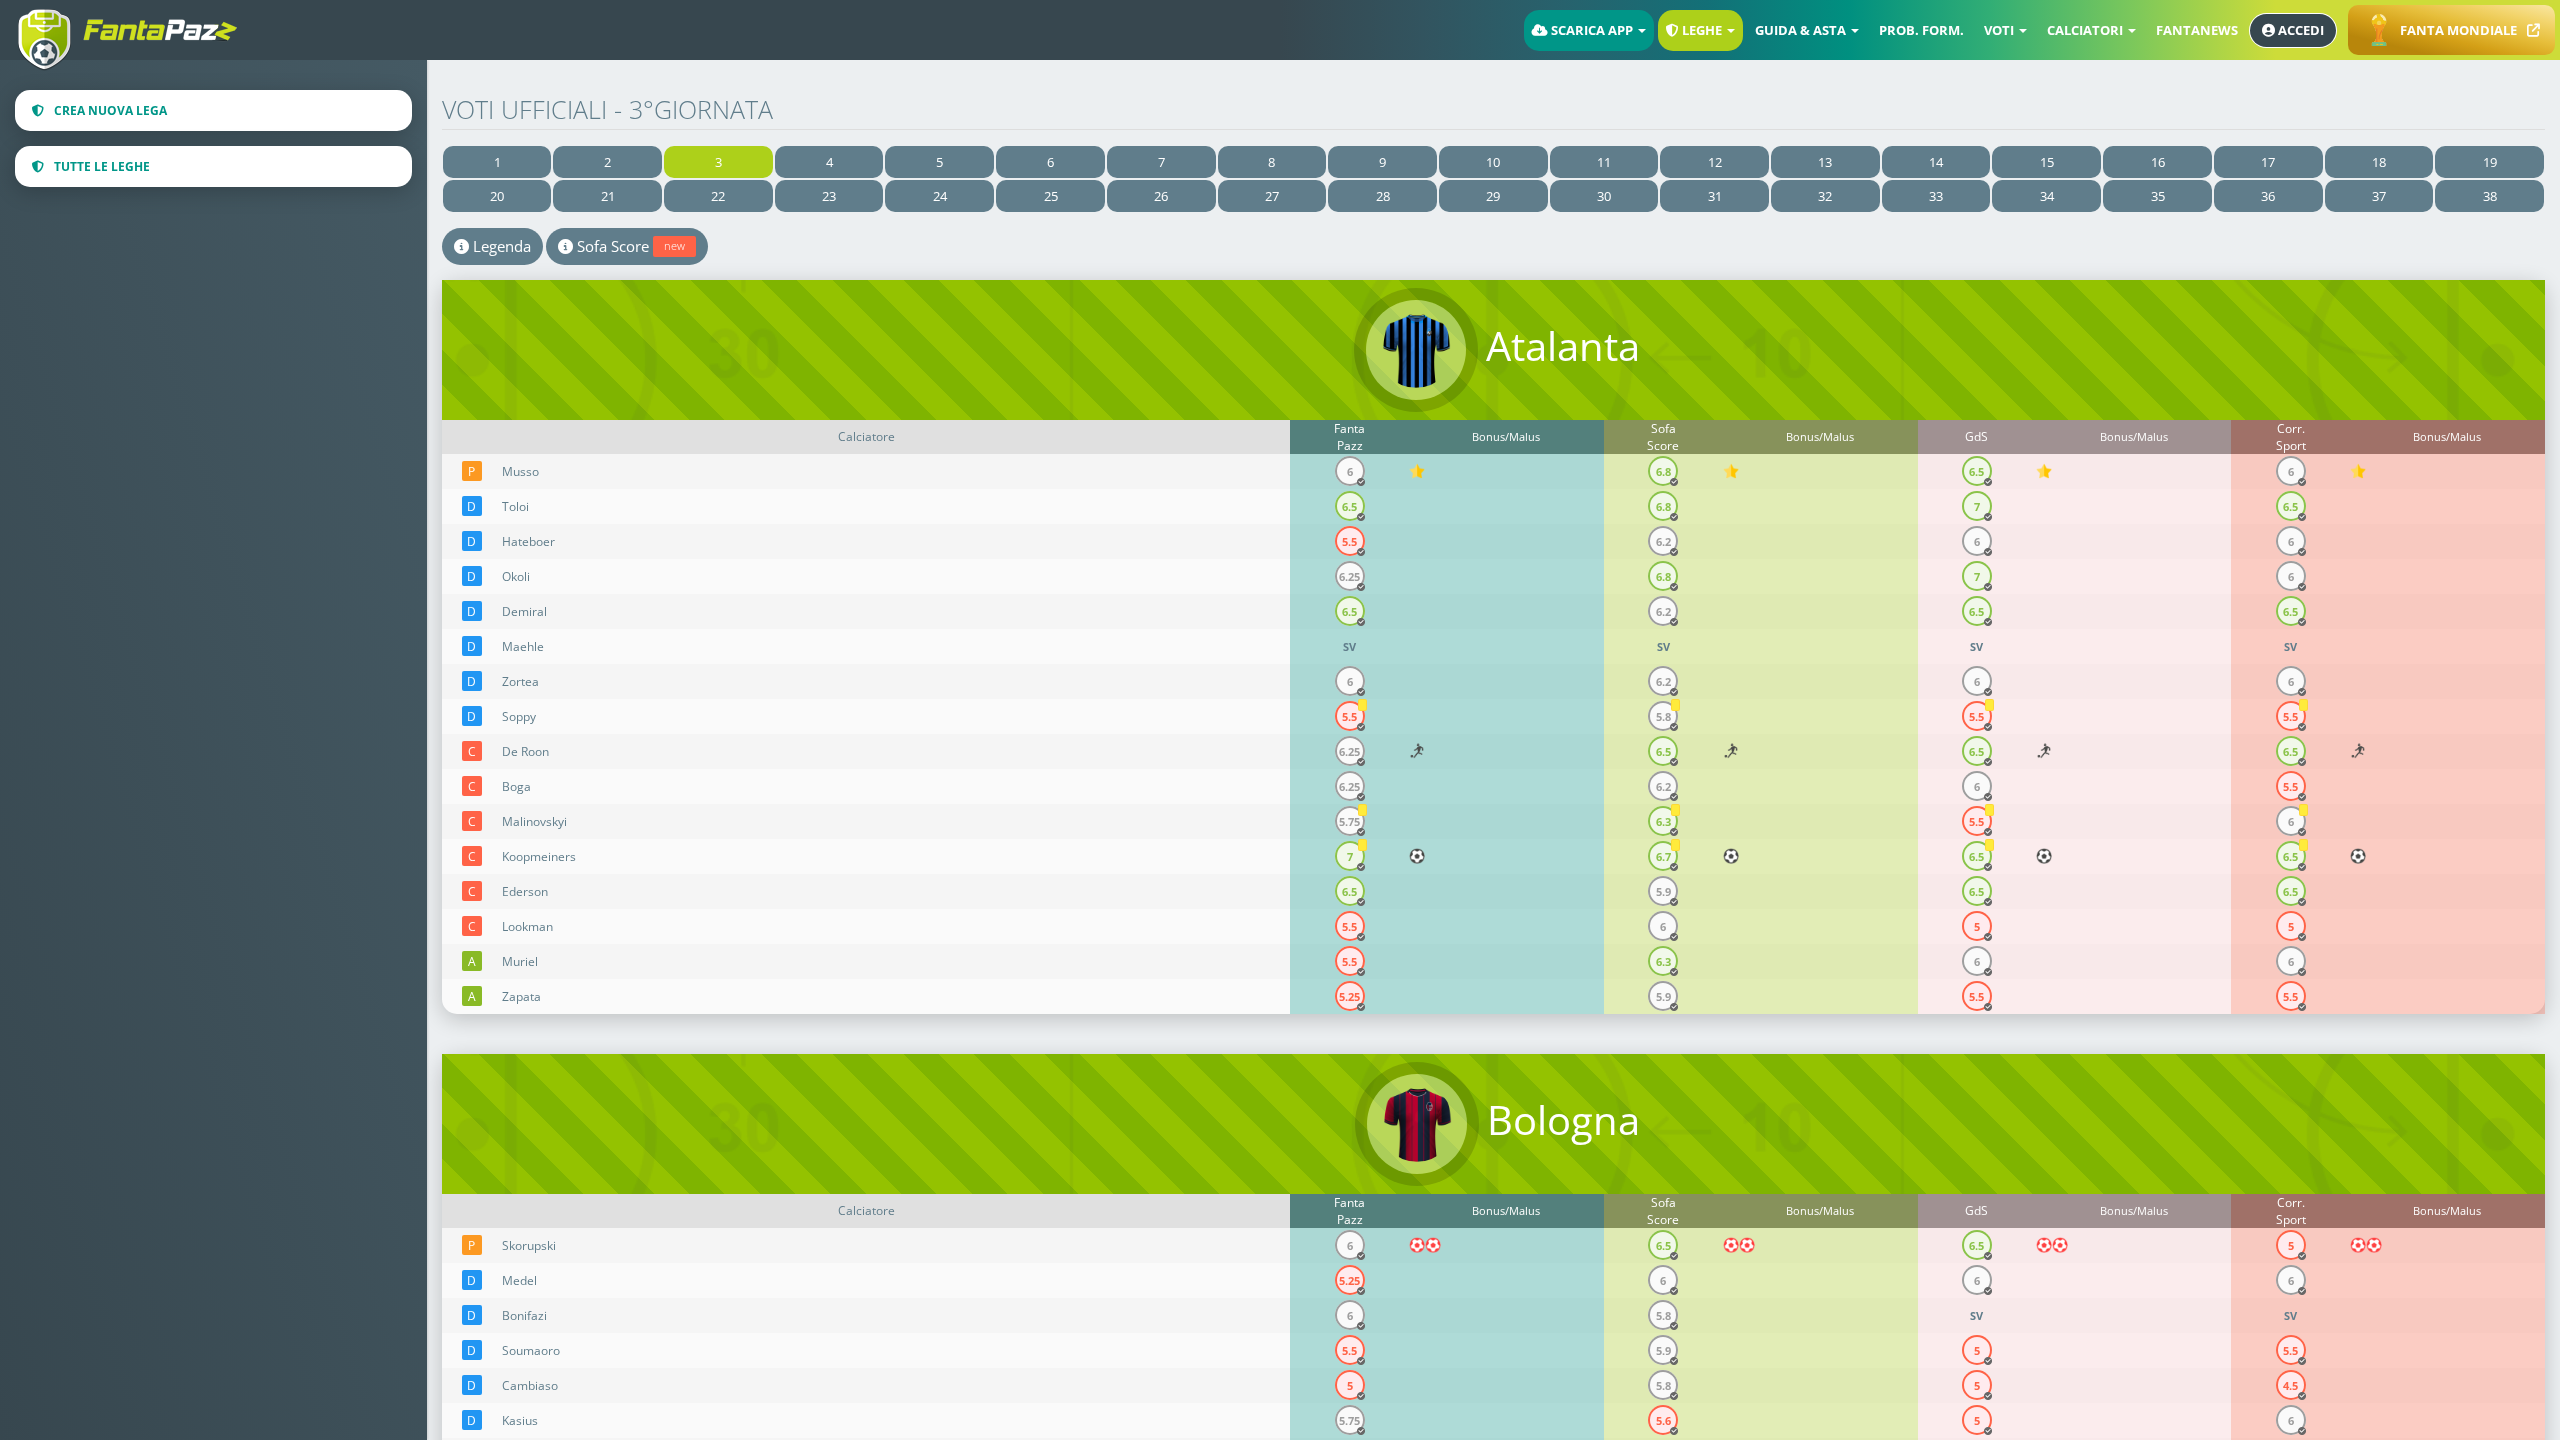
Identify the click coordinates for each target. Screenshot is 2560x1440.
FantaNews (2197, 30)
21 (608, 196)
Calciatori (2086, 30)
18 (2379, 162)
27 (1272, 196)
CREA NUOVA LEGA (110, 110)
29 (1493, 196)
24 (940, 196)
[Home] (135, 22)
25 (1051, 196)
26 (1161, 196)
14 (1936, 162)
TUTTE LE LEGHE (102, 166)
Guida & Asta (1802, 30)
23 (829, 196)
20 (497, 196)
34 (2047, 196)
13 (1825, 162)
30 (1604, 196)
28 (1383, 196)
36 (2268, 196)
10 (1493, 162)
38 (2490, 196)
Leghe (1702, 30)
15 (2047, 162)
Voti (2000, 30)
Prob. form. (1921, 30)
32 (1825, 196)
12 (1715, 162)
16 (2158, 162)
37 (2379, 196)
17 (2268, 162)
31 (1715, 196)
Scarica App (1592, 30)
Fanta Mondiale (2458, 30)
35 (2158, 196)
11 (1604, 162)
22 (718, 196)
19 (2490, 162)
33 (1936, 196)
